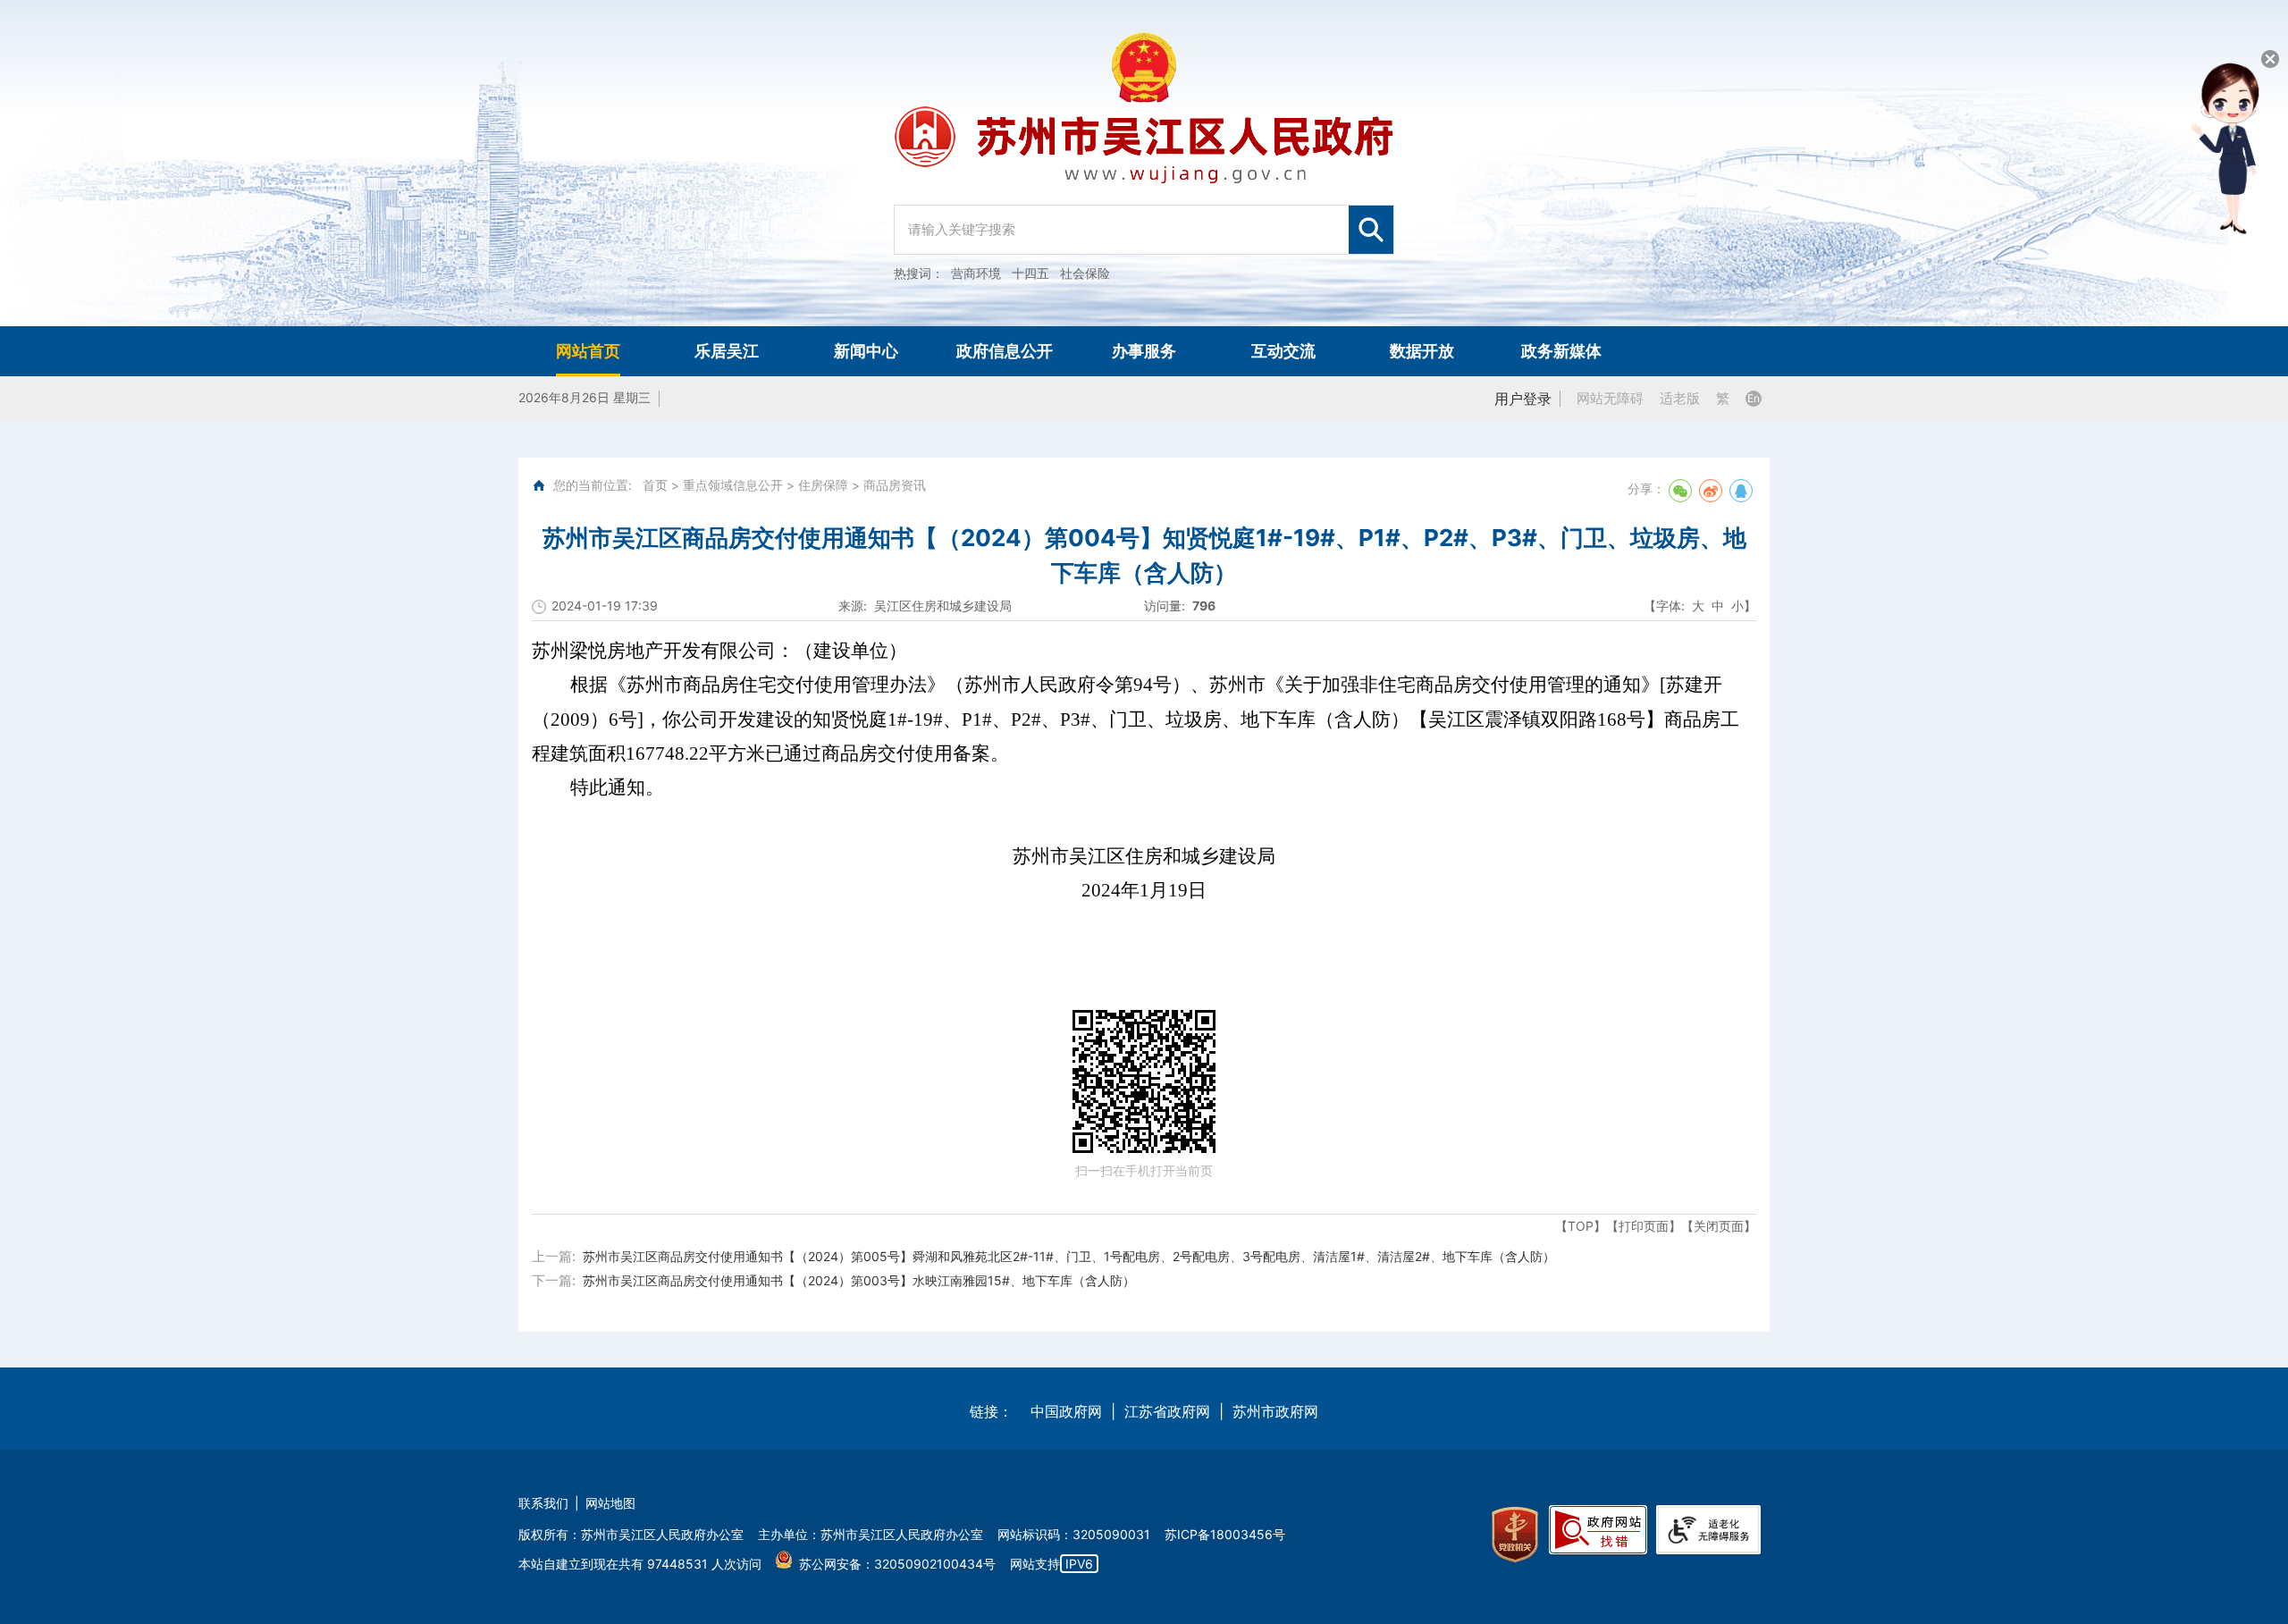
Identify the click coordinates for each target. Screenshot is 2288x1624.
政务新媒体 (1561, 351)
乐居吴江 (727, 351)
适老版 (1680, 398)
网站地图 (610, 1503)
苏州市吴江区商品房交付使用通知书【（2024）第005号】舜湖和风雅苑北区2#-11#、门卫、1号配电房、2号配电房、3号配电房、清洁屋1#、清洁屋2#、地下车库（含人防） (1069, 1256)
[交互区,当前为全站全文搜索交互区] (1144, 221)
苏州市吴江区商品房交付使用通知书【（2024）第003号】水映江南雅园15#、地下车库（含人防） (859, 1280)
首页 (655, 485)
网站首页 (588, 351)
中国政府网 (1066, 1411)
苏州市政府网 (1275, 1411)
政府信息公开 (1005, 351)
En (1754, 398)
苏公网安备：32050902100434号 (897, 1564)
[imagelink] (1515, 1535)
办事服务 (1144, 351)
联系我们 (543, 1503)
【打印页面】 (1644, 1226)
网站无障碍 (1610, 398)
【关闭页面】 (1719, 1226)
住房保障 (823, 485)
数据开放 (1422, 351)
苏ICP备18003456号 (1225, 1534)
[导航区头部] (1144, 163)
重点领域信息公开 (733, 485)
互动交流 (1283, 351)
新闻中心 (866, 351)
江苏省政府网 (1167, 1411)
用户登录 (1523, 399)
